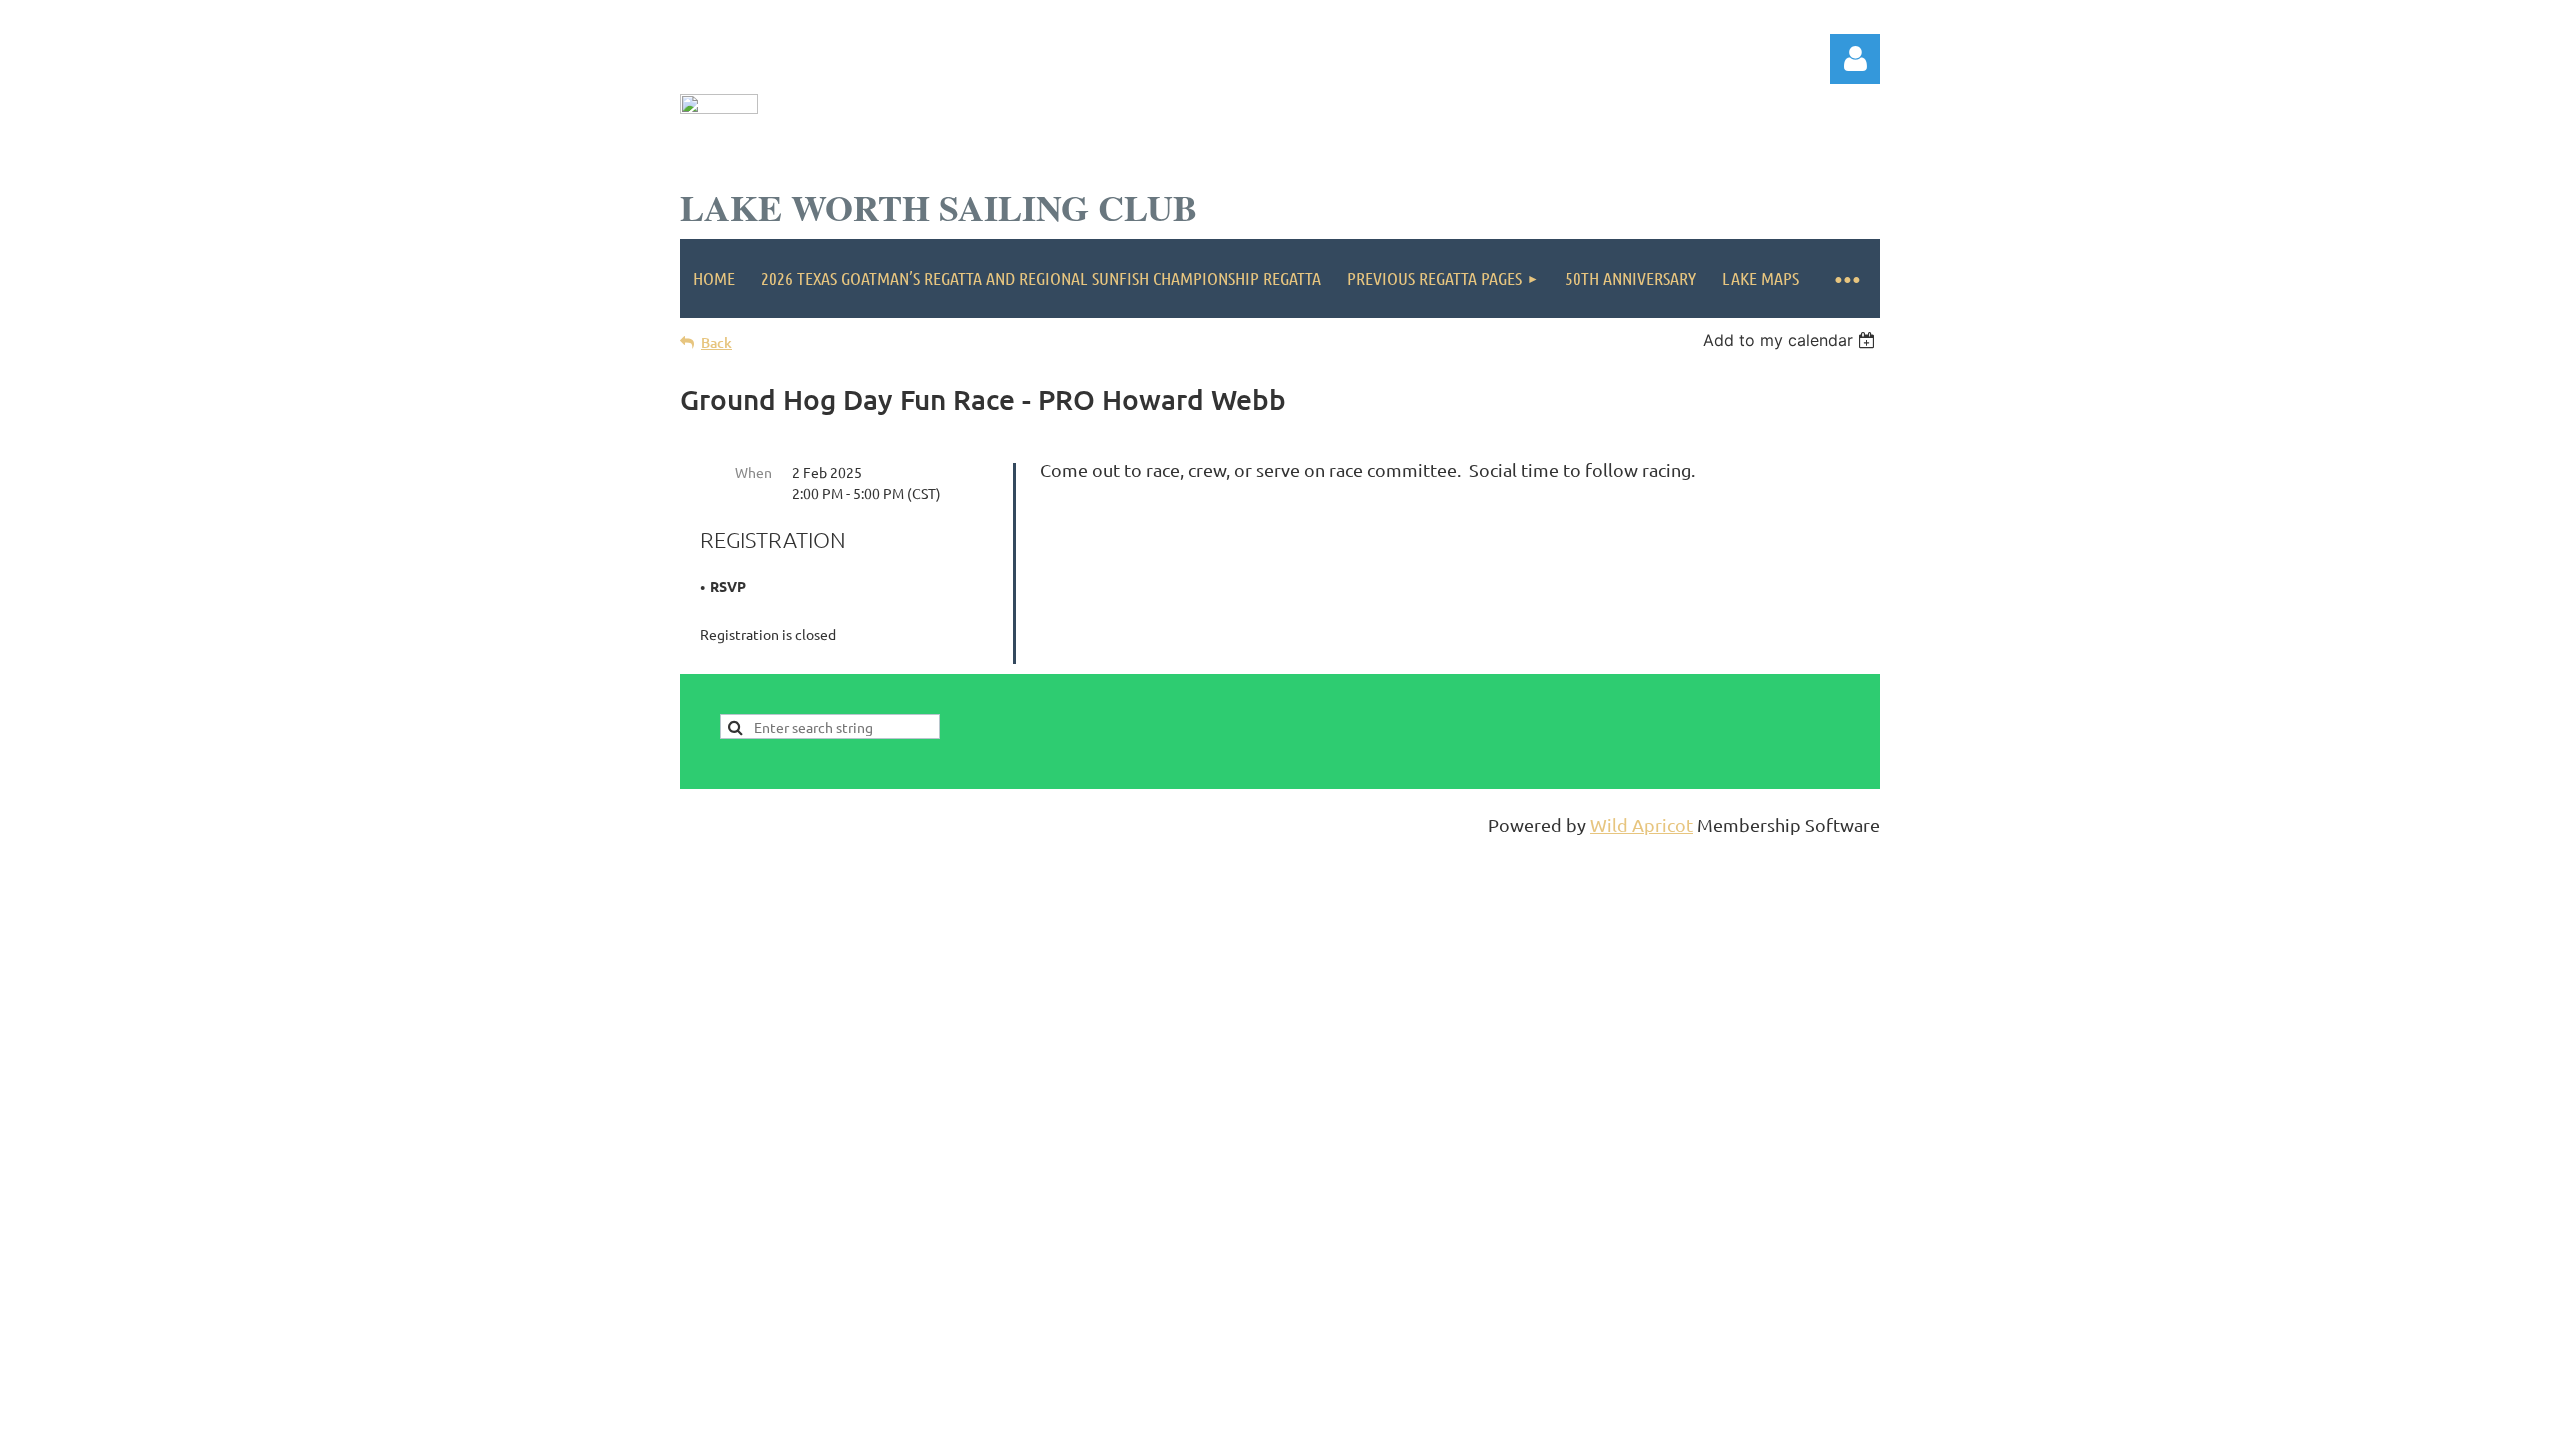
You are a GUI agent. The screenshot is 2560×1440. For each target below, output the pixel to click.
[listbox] (1791, 340)
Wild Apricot (1641, 824)
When (753, 472)
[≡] (1846, 278)
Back (716, 342)
